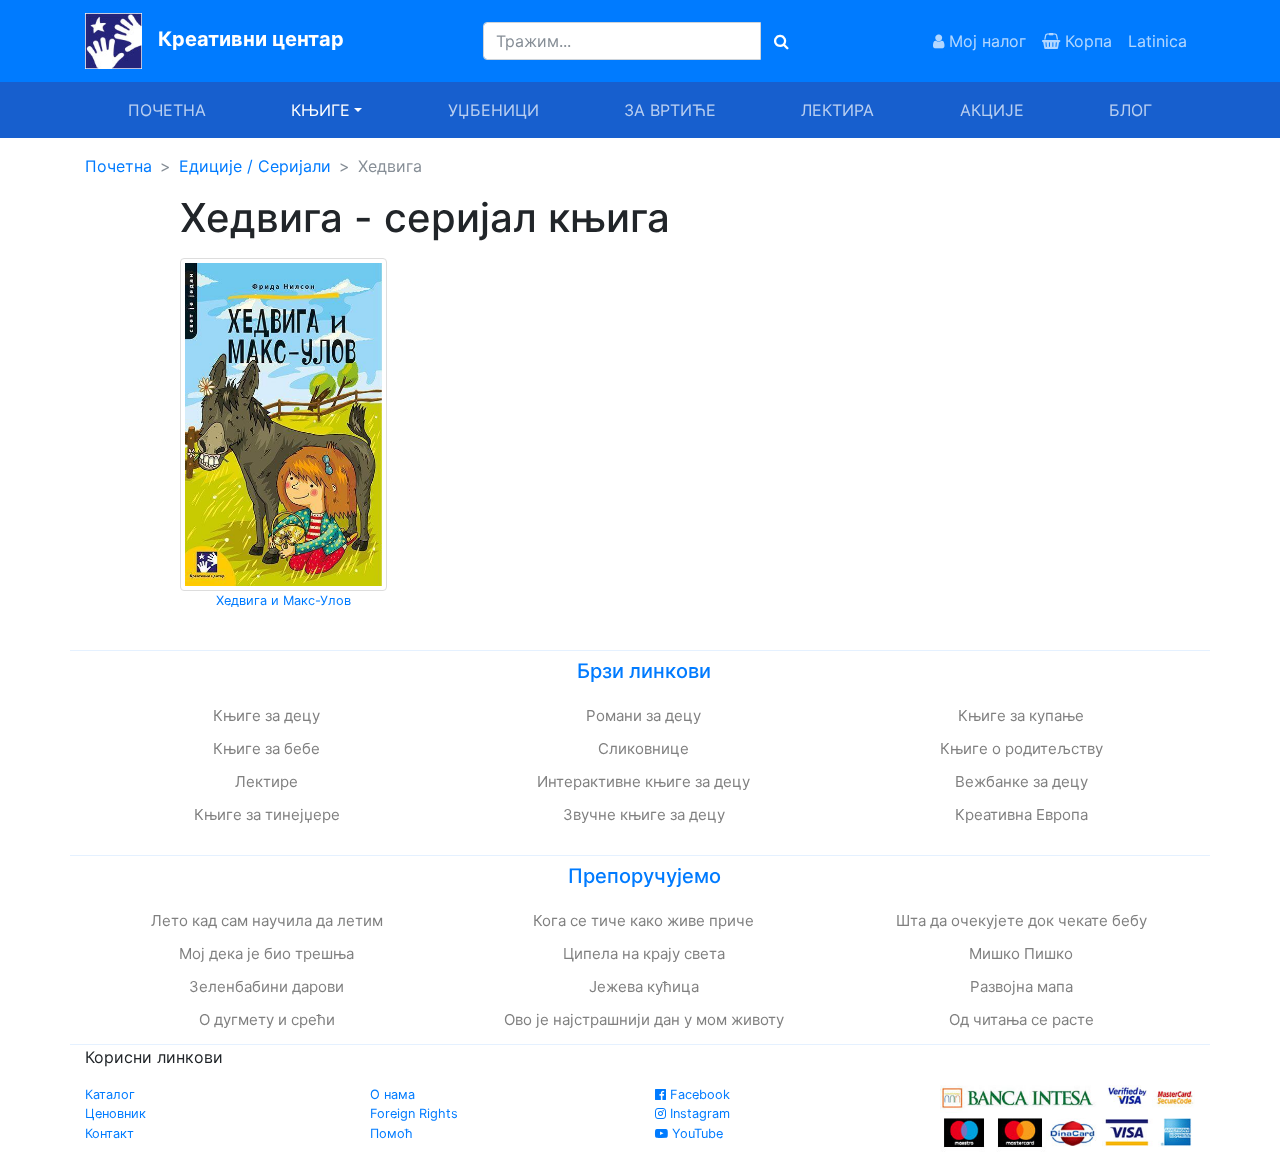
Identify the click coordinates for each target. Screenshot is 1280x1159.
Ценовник (115, 1113)
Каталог (110, 1094)
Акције (992, 110)
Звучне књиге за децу (644, 814)
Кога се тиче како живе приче (643, 920)
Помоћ (391, 1133)
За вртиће (670, 110)
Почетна (167, 110)
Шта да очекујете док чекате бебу (1021, 920)
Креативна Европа (1021, 814)
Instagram (698, 1113)
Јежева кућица (644, 986)
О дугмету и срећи (267, 1019)
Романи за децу (643, 715)
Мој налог (985, 41)
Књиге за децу (266, 715)
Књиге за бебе (266, 748)
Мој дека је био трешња (266, 953)
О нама (392, 1094)
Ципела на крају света (644, 953)
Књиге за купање (1021, 715)
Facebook (698, 1094)
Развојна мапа (1021, 986)
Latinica (1157, 41)
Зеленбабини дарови (266, 986)
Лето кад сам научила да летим (267, 920)
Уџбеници (493, 110)
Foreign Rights (414, 1113)
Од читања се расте (1021, 1019)
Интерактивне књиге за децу (643, 781)
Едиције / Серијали (255, 166)
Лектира (837, 110)
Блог (1130, 110)
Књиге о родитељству (1021, 748)
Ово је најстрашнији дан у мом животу (644, 1019)
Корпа (1086, 41)
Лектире (266, 781)
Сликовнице (643, 748)
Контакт (109, 1133)
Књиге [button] (320, 110)
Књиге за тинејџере (267, 814)
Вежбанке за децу (1021, 781)
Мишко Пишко (1021, 953)
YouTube (695, 1133)
